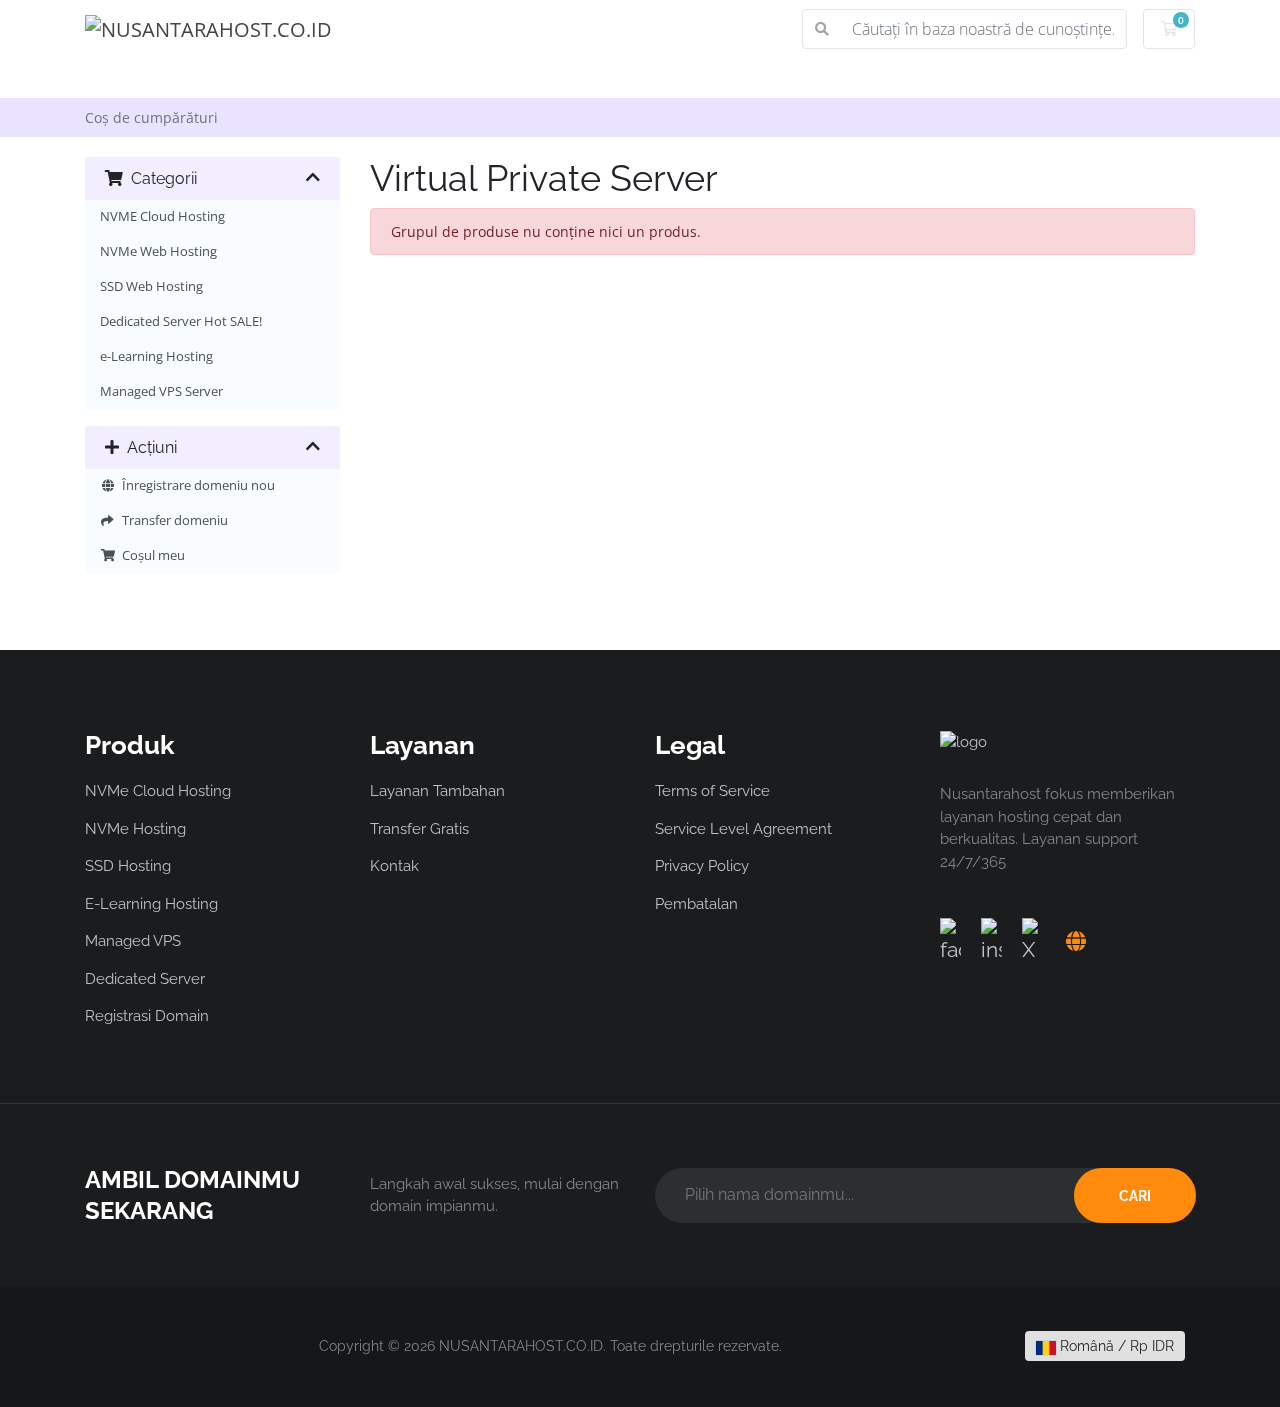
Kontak (394, 866)
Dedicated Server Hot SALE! (181, 321)
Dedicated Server (145, 979)
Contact (948, 78)
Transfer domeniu (172, 520)
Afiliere (849, 78)
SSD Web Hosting (151, 286)
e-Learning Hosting (156, 356)
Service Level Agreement (743, 829)
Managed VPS (133, 941)
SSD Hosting (128, 866)
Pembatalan (696, 904)
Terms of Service (712, 791)
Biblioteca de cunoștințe (525, 78)
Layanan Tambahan (437, 791)
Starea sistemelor (718, 78)
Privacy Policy (702, 866)
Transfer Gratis (419, 829)
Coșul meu (150, 555)
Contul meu (1121, 78)
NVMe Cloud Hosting (158, 791)
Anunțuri (362, 78)
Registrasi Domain (147, 1016)
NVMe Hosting (135, 829)
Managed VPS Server (161, 391)
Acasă (141, 78)
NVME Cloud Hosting (162, 216)
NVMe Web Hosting (158, 251)
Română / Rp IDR (1115, 1346)
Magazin (240, 78)
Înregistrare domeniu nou (195, 485)
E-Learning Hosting (151, 904)
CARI (1135, 1196)
